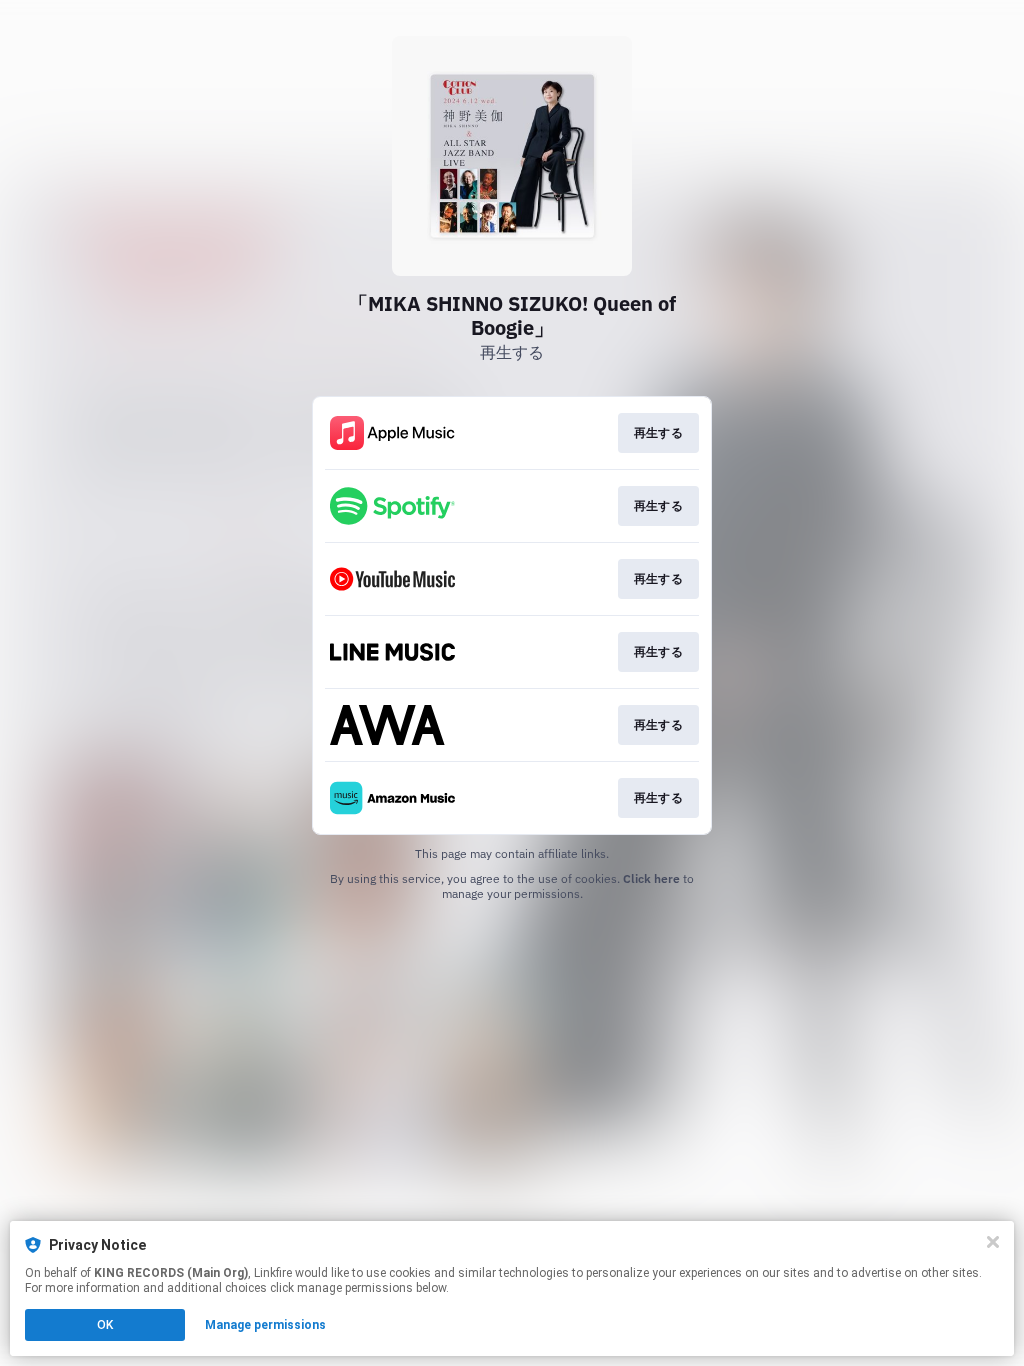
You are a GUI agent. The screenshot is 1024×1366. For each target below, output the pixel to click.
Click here (651, 878)
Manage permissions (265, 1325)
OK (105, 1325)
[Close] (993, 1242)
